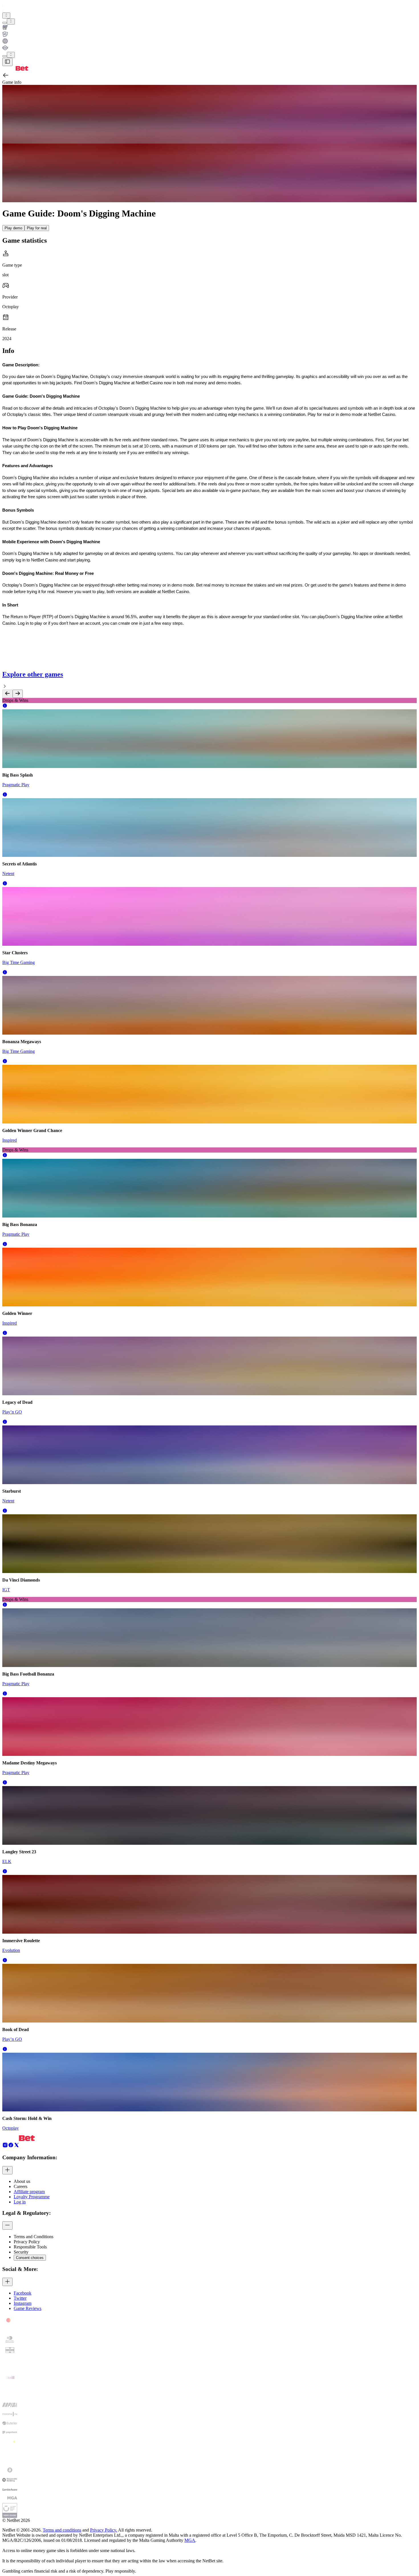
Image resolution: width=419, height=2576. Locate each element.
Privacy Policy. (104, 2530)
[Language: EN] (11, 55)
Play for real (37, 228)
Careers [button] (21, 2186)
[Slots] (209, 28)
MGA (190, 2540)
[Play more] (11, 22)
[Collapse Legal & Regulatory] (7, 2225)
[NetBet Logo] (15, 69)
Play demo (13, 228)
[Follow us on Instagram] (5, 2146)
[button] (5, 707)
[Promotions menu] (6, 16)
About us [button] (22, 2181)
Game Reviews (28, 2308)
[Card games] (209, 35)
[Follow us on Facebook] (11, 2146)
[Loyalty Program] (209, 48)
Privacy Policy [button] (27, 2242)
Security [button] (21, 2252)
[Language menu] (5, 56)
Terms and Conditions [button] (33, 2237)
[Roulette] (209, 42)
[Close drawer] (7, 62)
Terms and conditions (62, 2530)
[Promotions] (6, 16)
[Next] (18, 694)
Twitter (20, 2298)
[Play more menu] (5, 23)
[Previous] (7, 694)
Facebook (23, 2293)
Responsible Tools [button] (30, 2247)
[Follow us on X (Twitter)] (17, 2146)
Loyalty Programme (32, 2197)
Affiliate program (29, 2192)
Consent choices (30, 2258)
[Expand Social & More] (7, 2282)
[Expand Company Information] (7, 2170)
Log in (20, 2202)
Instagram (23, 2303)
